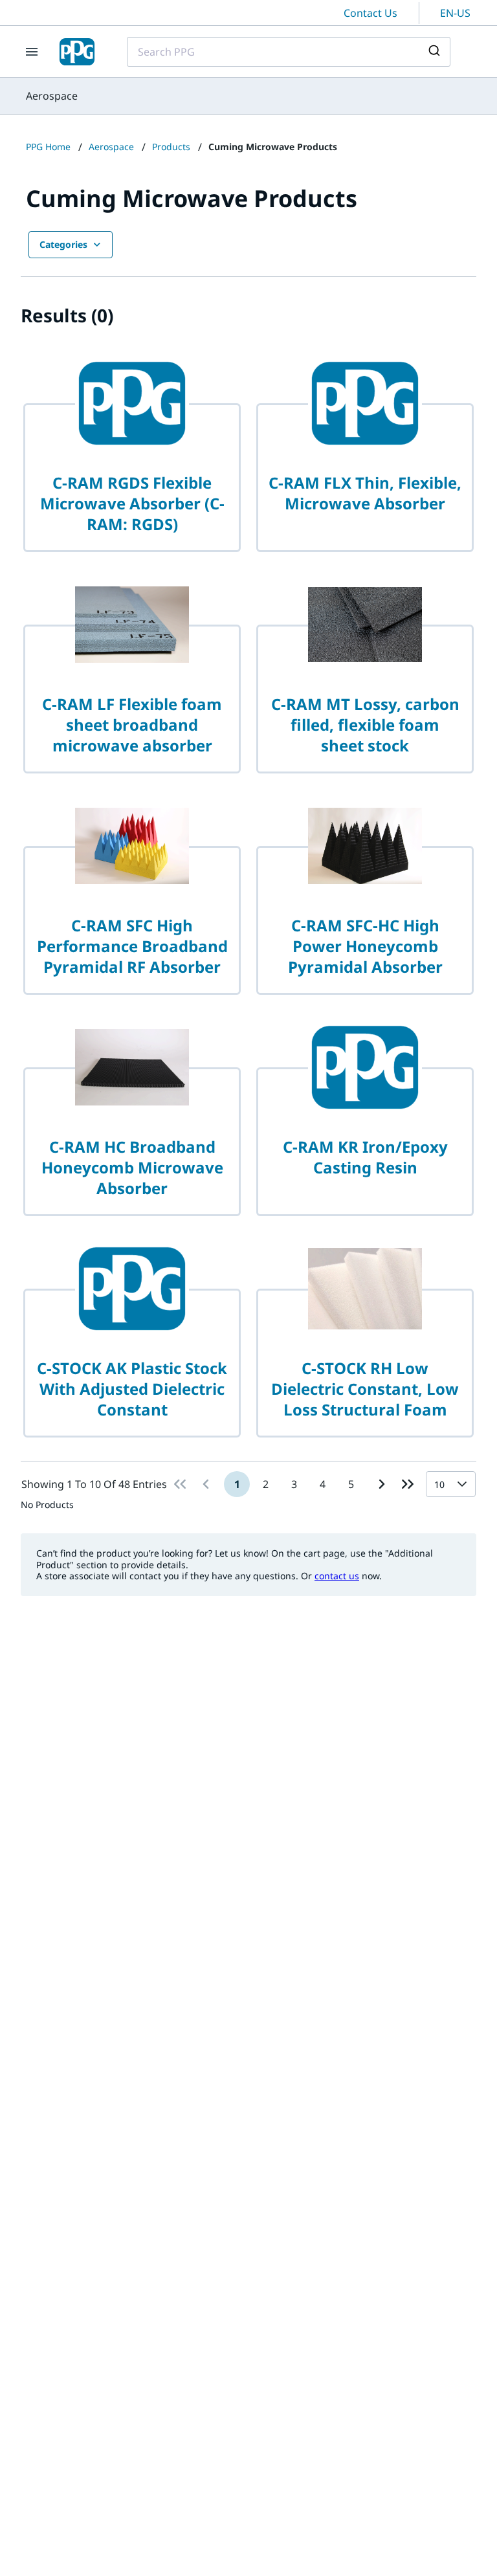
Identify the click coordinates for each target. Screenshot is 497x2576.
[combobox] (289, 52)
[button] (465, 1484)
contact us (337, 1576)
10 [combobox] (439, 1484)
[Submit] (436, 52)
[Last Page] (408, 1484)
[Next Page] (382, 1484)
